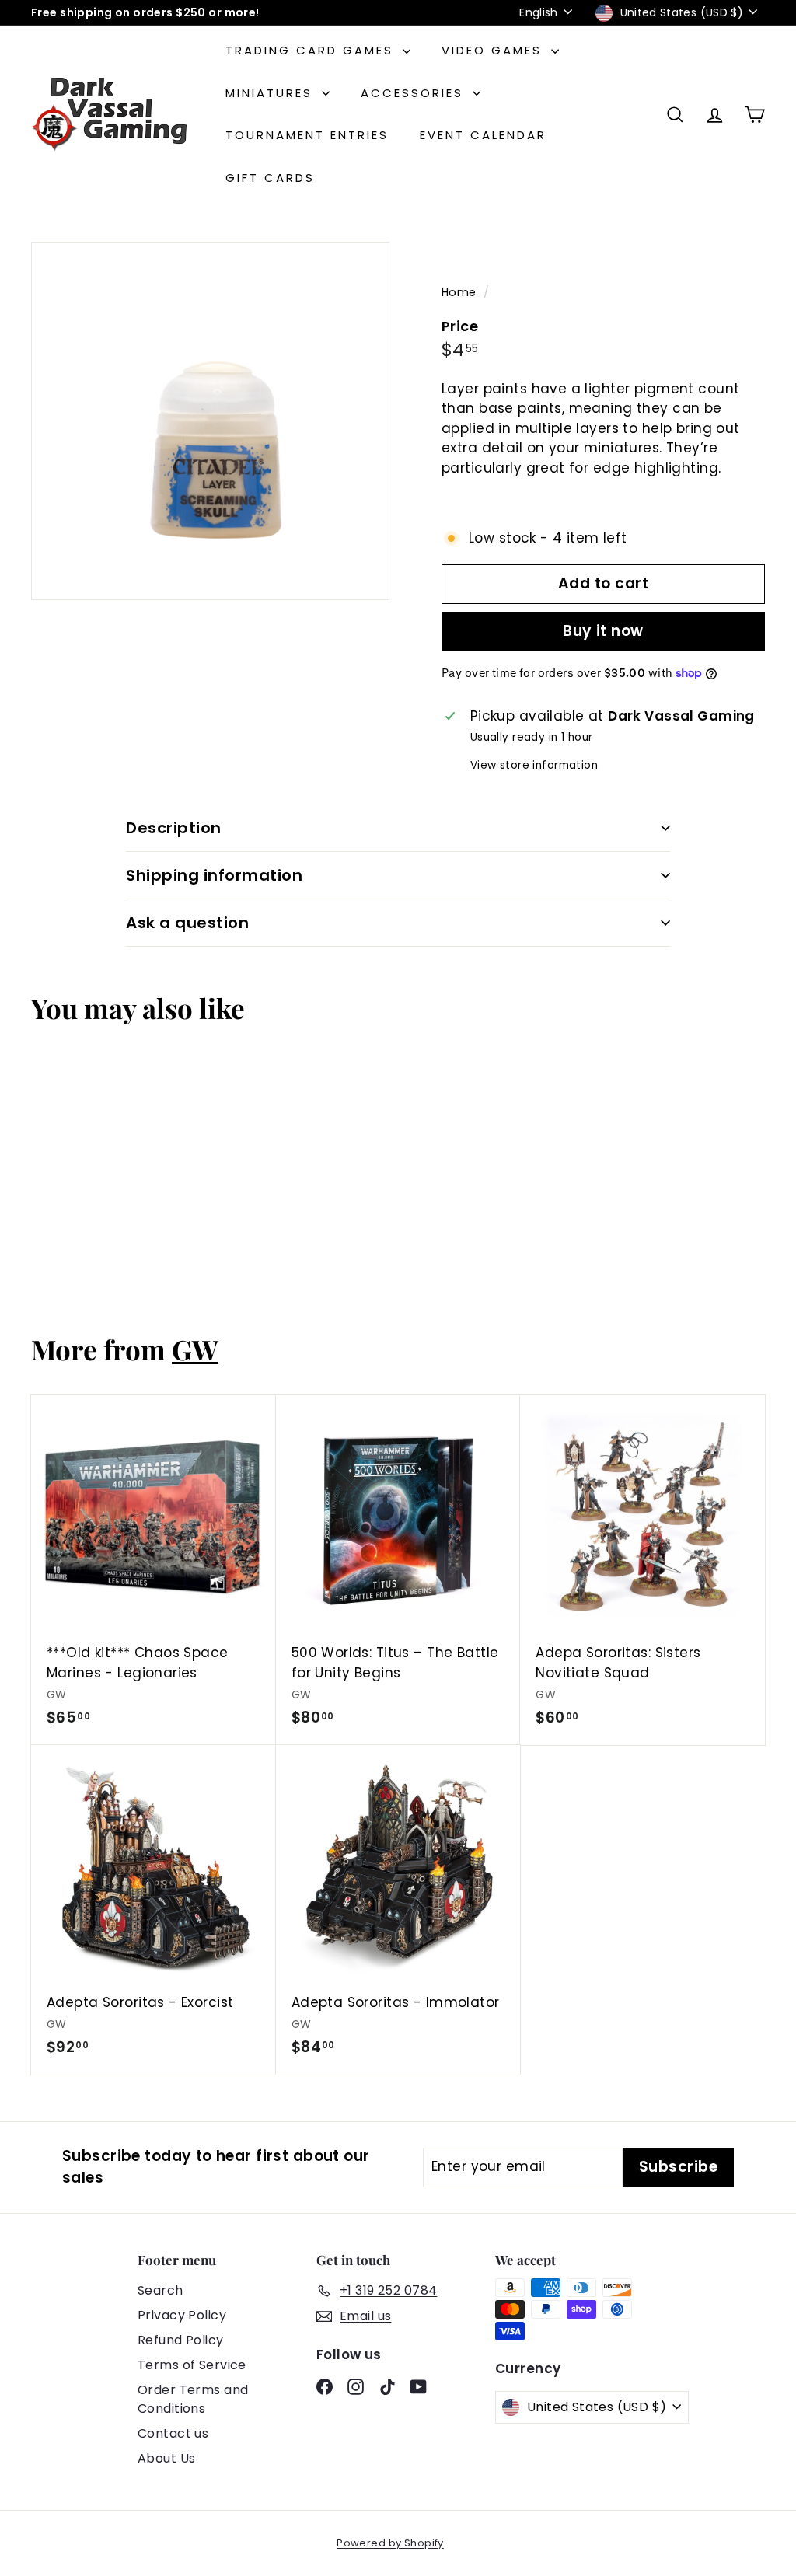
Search (161, 2290)
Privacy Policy (182, 2315)
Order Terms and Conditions (193, 2399)
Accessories (415, 93)
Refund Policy (181, 2340)
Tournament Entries (307, 135)
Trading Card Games (312, 50)
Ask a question (187, 923)
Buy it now (603, 631)
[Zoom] (210, 421)
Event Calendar (483, 135)
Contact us (173, 2433)
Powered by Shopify (390, 2543)
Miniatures (272, 93)
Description (174, 828)
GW (195, 1349)
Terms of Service (192, 2365)
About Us (166, 2458)
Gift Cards (270, 178)
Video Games (494, 50)
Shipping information (214, 875)
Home (461, 292)
